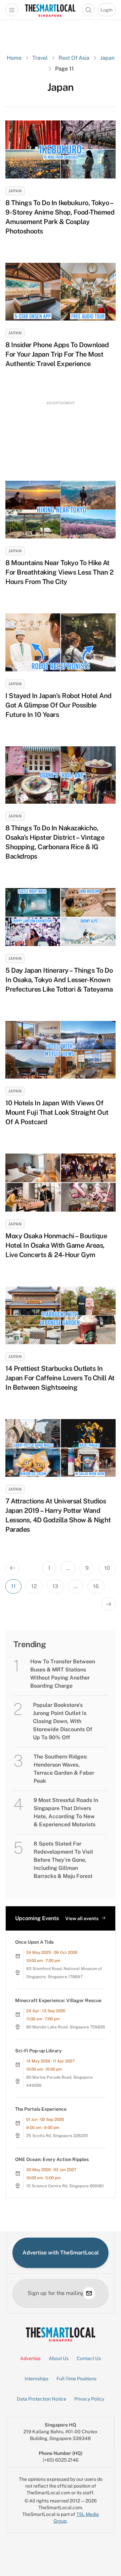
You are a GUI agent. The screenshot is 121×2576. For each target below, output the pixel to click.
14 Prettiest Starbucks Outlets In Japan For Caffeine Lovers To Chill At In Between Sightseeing (60, 1378)
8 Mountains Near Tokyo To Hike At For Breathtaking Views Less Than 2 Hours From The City (59, 572)
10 (107, 1568)
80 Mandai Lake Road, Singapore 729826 (66, 2027)
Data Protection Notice (42, 2399)
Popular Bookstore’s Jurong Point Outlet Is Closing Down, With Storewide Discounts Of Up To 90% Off (63, 1721)
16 (96, 1586)
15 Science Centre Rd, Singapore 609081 (65, 2186)
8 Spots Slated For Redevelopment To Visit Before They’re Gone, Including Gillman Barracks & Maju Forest (63, 1860)
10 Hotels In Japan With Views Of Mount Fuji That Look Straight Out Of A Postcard (57, 1112)
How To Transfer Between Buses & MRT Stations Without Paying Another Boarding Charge (63, 1674)
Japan (107, 58)
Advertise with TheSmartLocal (61, 2253)
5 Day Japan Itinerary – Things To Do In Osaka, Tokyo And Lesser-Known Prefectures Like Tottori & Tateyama (59, 980)
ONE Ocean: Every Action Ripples (52, 2159)
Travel (40, 58)
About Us (59, 2358)
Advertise (30, 2358)
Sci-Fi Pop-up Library (38, 2051)
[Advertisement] (61, 435)
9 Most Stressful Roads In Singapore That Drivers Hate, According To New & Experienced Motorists (66, 1812)
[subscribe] (89, 2293)
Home (14, 58)
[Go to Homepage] (50, 10)
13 (55, 1586)
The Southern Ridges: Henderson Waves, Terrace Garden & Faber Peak (64, 1769)
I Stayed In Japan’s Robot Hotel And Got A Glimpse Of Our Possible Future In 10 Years (58, 705)
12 (34, 1586)
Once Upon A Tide (34, 1942)
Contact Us (89, 2358)
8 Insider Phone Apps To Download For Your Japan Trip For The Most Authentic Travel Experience (57, 354)
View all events (82, 1918)
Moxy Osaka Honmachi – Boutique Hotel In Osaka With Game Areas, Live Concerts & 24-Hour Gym (56, 1245)
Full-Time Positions (76, 2379)
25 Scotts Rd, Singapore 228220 (57, 2136)
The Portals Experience (41, 2109)
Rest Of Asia (74, 58)
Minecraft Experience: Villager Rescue (58, 2000)
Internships (36, 2379)
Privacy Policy (89, 2399)
